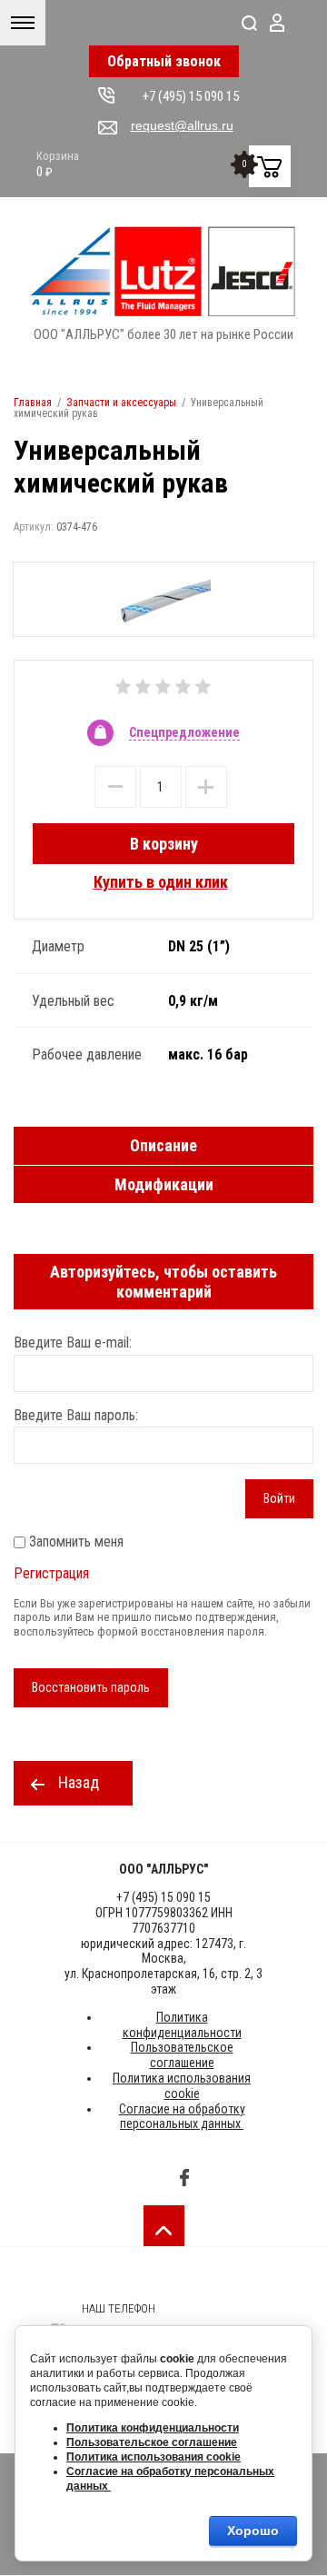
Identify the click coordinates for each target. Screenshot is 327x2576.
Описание (163, 1145)
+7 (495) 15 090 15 (191, 96)
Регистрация (51, 1573)
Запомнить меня (74, 1542)
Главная (33, 403)
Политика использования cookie (182, 2086)
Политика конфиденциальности (182, 2025)
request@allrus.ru (182, 125)
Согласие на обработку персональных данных (182, 2117)
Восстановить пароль (91, 1687)
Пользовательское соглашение (182, 2055)
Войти (279, 1498)
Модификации (164, 1184)
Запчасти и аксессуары (121, 403)
